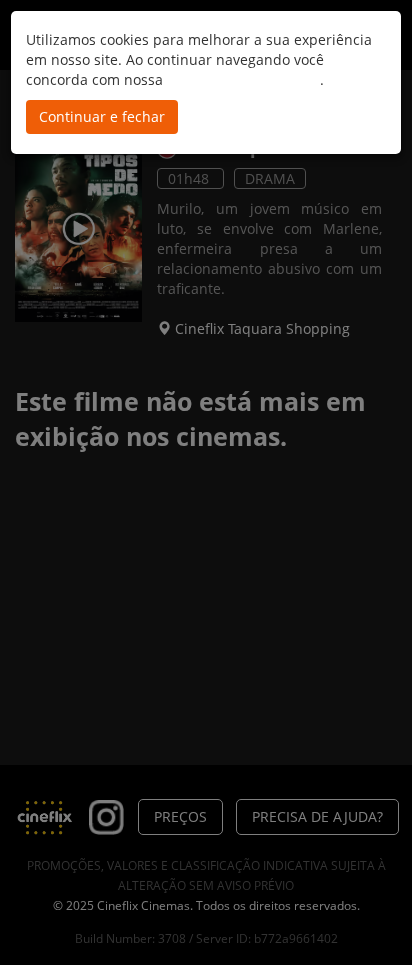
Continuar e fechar (102, 116)
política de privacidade (243, 79)
